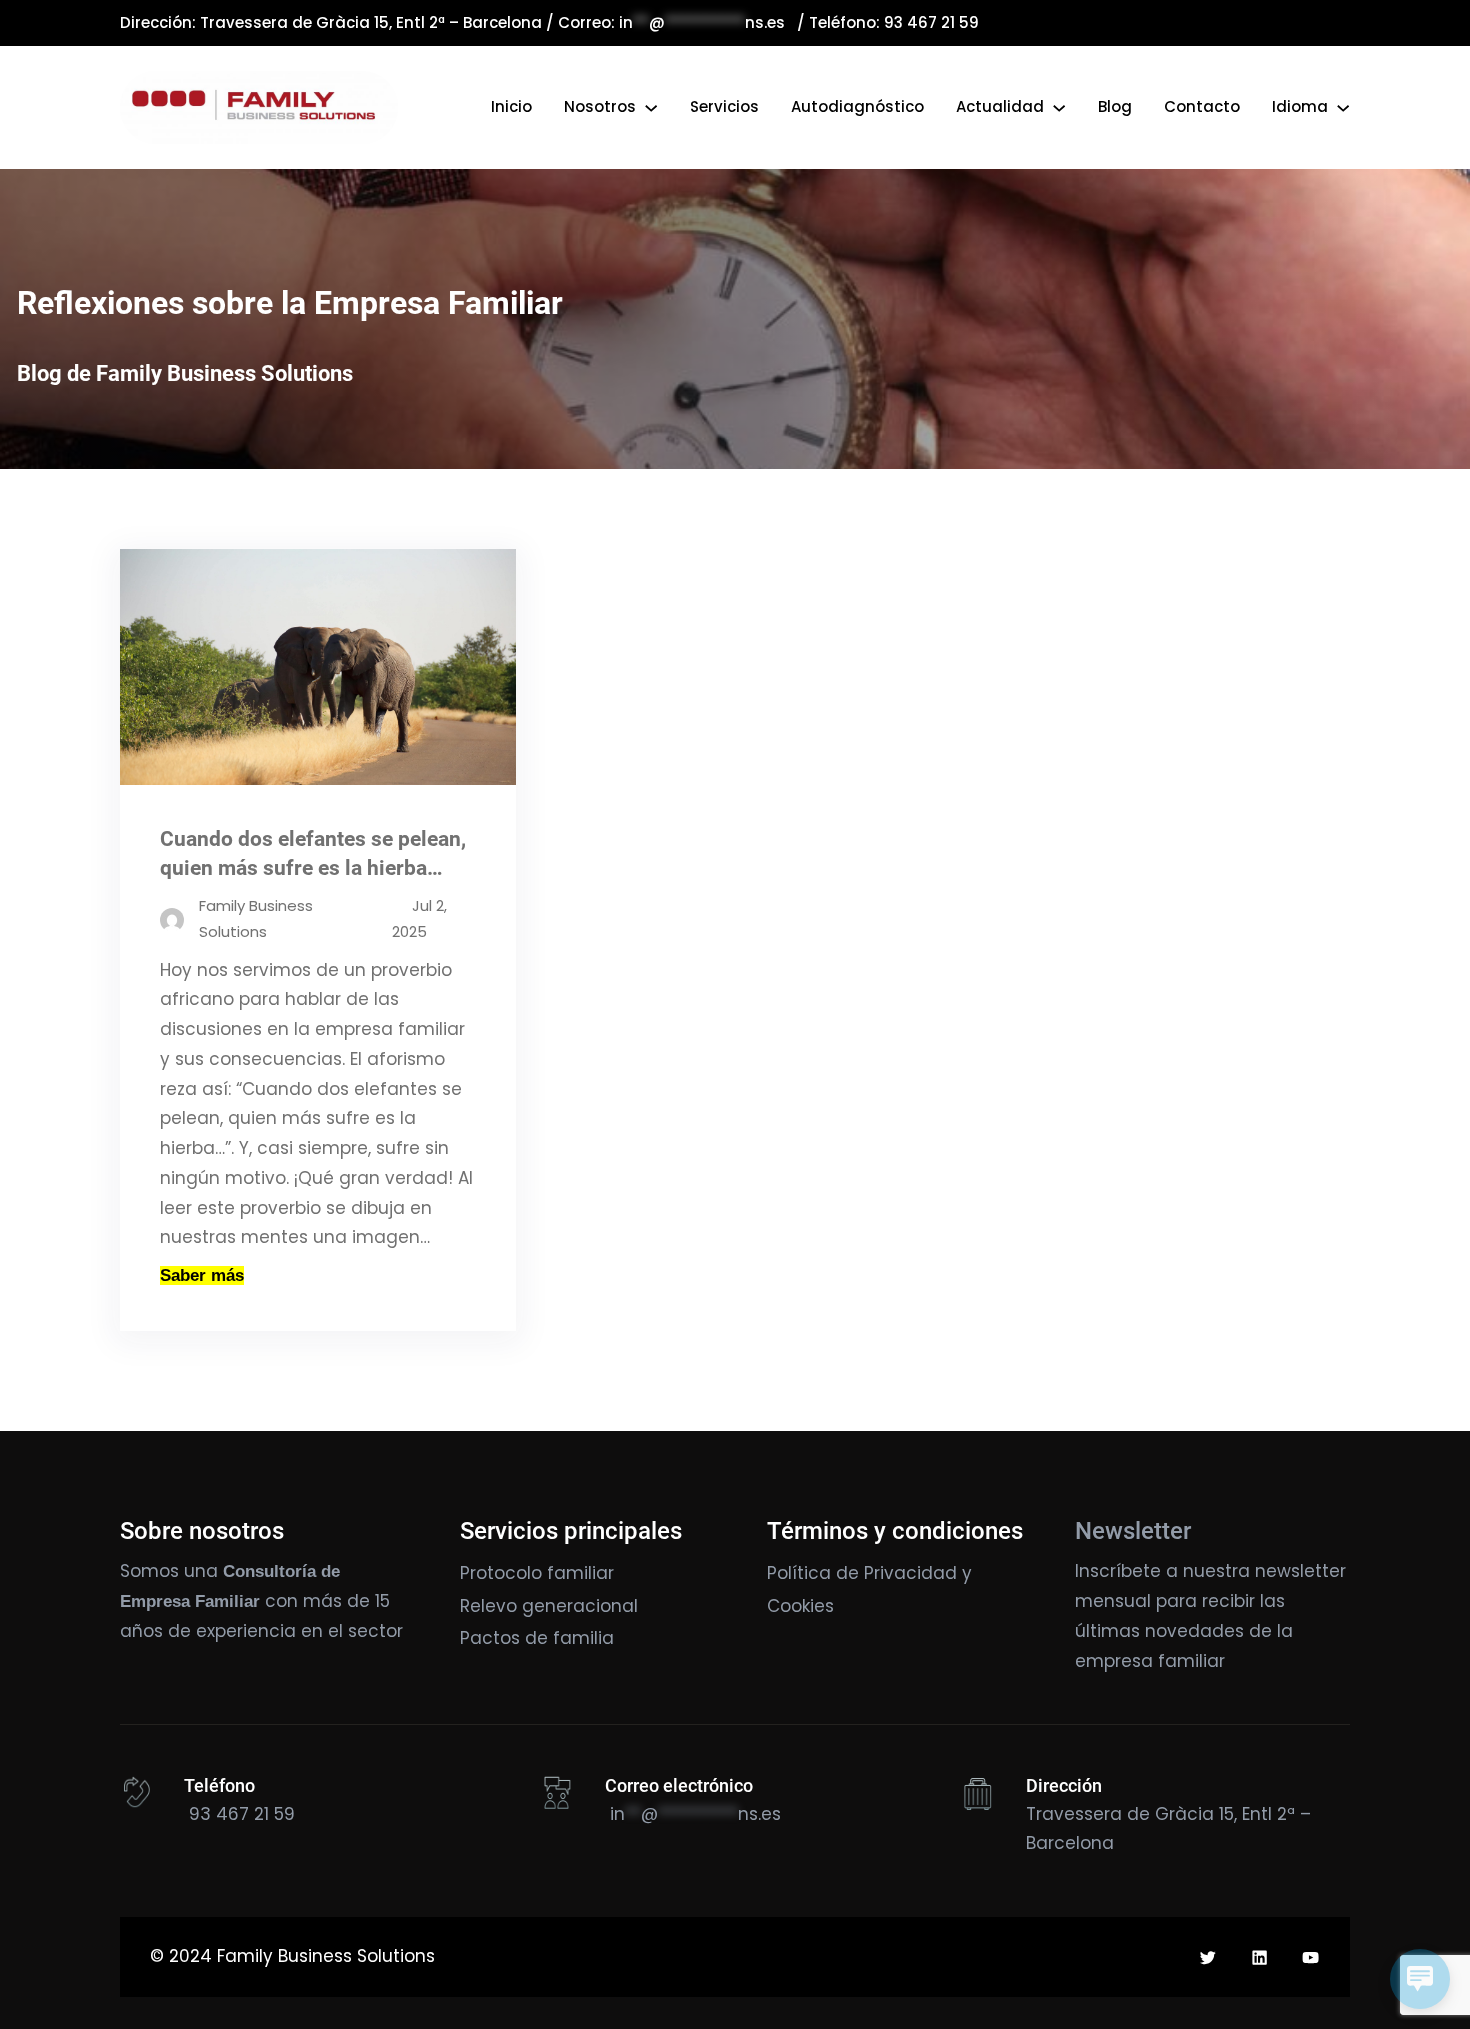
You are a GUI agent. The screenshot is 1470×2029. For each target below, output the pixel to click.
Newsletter (1133, 1531)
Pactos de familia (537, 1638)
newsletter (1300, 1571)
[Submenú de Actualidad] (1059, 107)
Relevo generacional (549, 1606)
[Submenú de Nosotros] (651, 107)
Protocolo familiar (537, 1573)
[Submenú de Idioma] (1343, 107)
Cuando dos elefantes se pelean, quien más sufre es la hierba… (313, 853)
